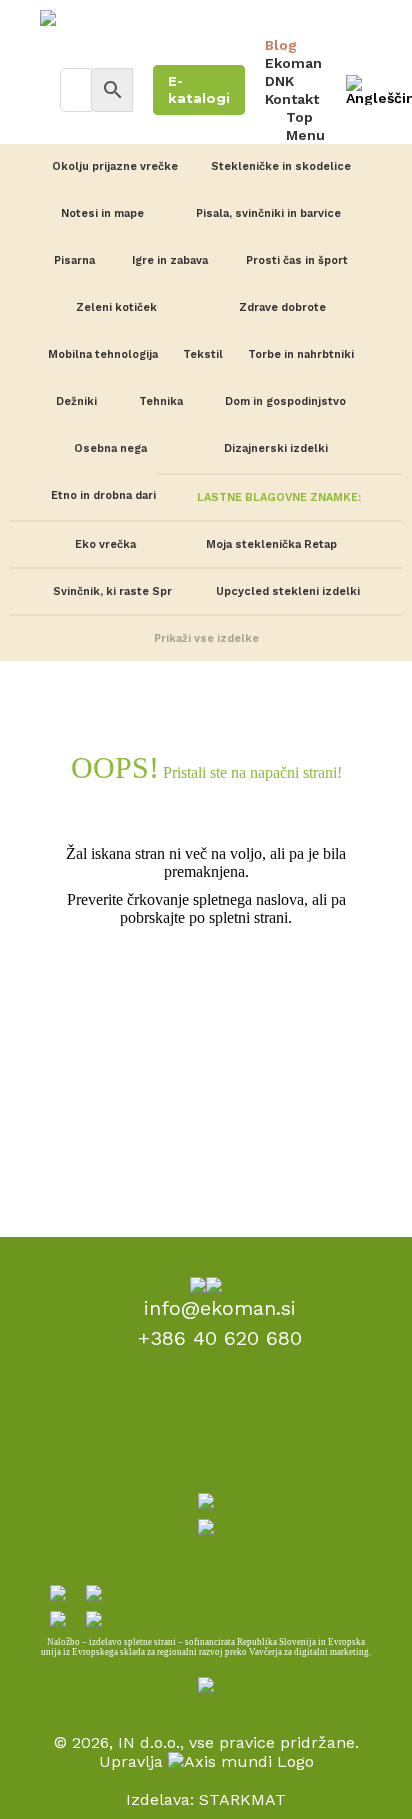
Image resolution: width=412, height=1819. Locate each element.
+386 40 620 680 (220, 1338)
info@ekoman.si (220, 1308)
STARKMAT (242, 1799)
